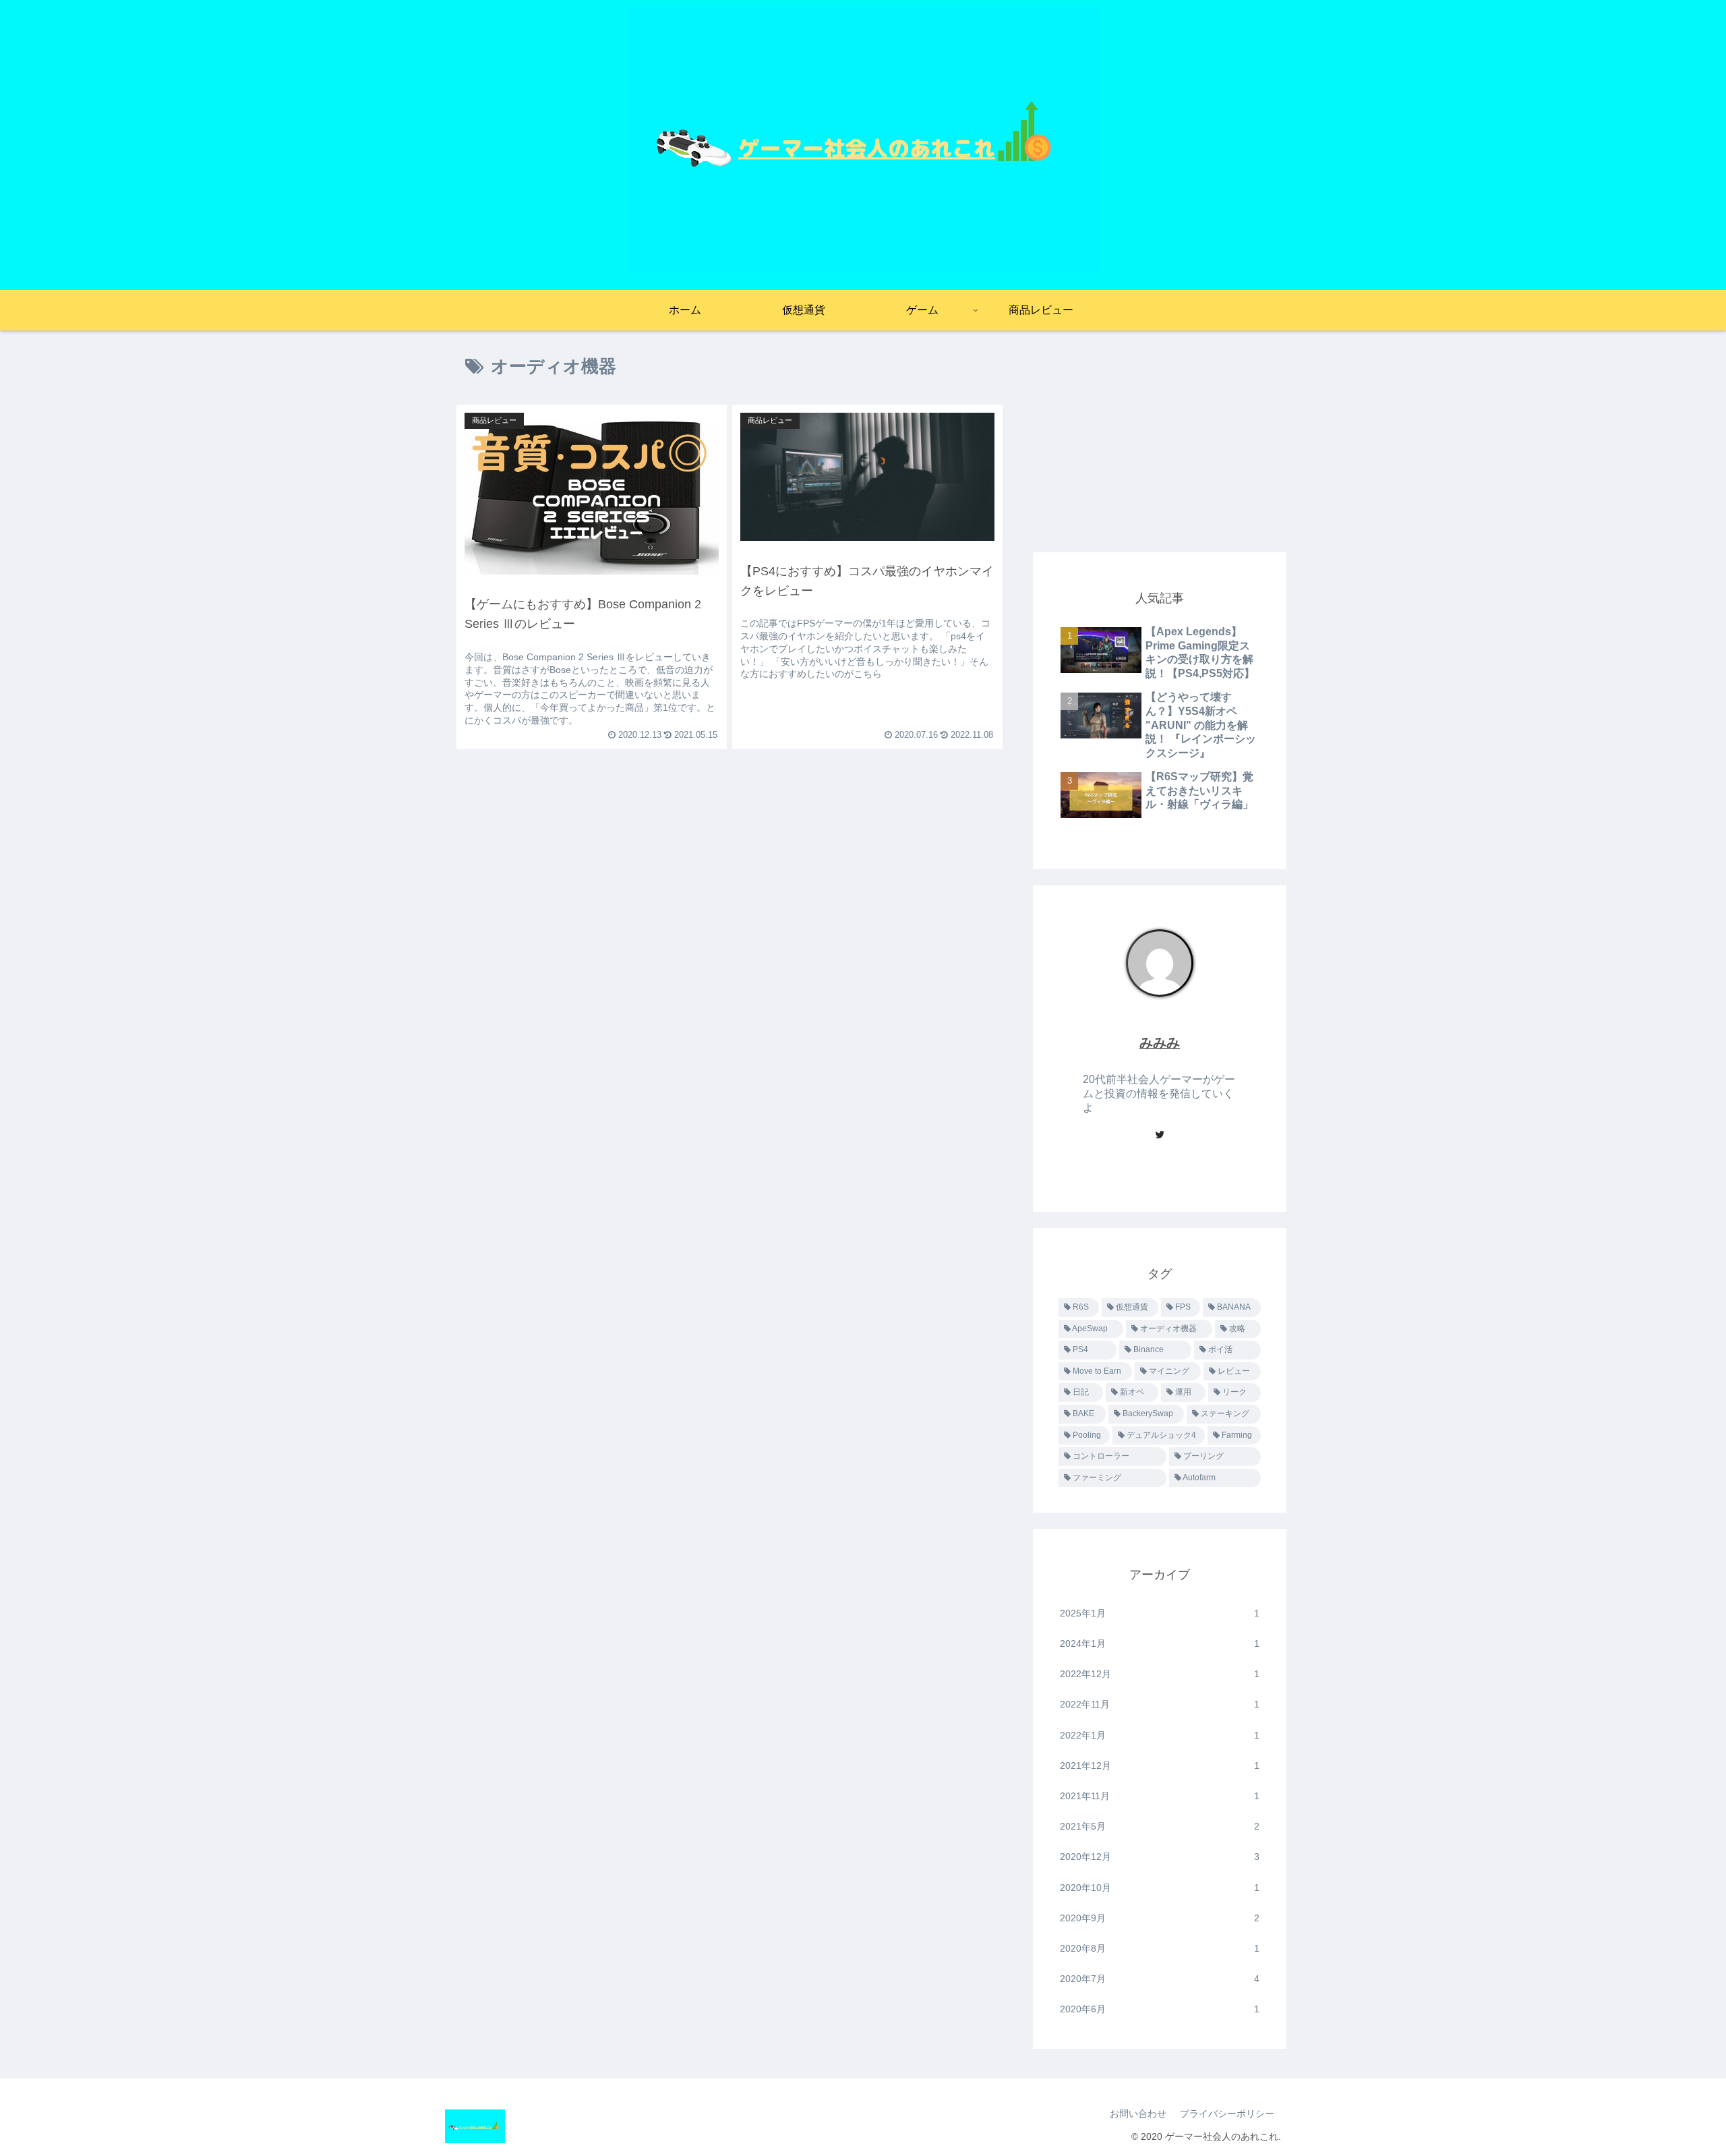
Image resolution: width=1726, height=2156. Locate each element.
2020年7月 (1160, 1979)
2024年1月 (1160, 1643)
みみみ (1160, 1043)
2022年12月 (1160, 1674)
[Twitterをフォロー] (1160, 1136)
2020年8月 (1160, 1948)
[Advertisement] (1160, 441)
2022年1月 (1160, 1735)
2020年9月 (1160, 1918)
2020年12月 (1160, 1857)
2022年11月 (1160, 1704)
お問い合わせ (1138, 2114)
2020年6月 (1160, 2009)
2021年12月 (1160, 1766)
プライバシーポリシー (1227, 2114)
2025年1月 (1160, 1613)
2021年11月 (1160, 1796)
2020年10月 (1160, 1888)
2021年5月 (1160, 1826)
